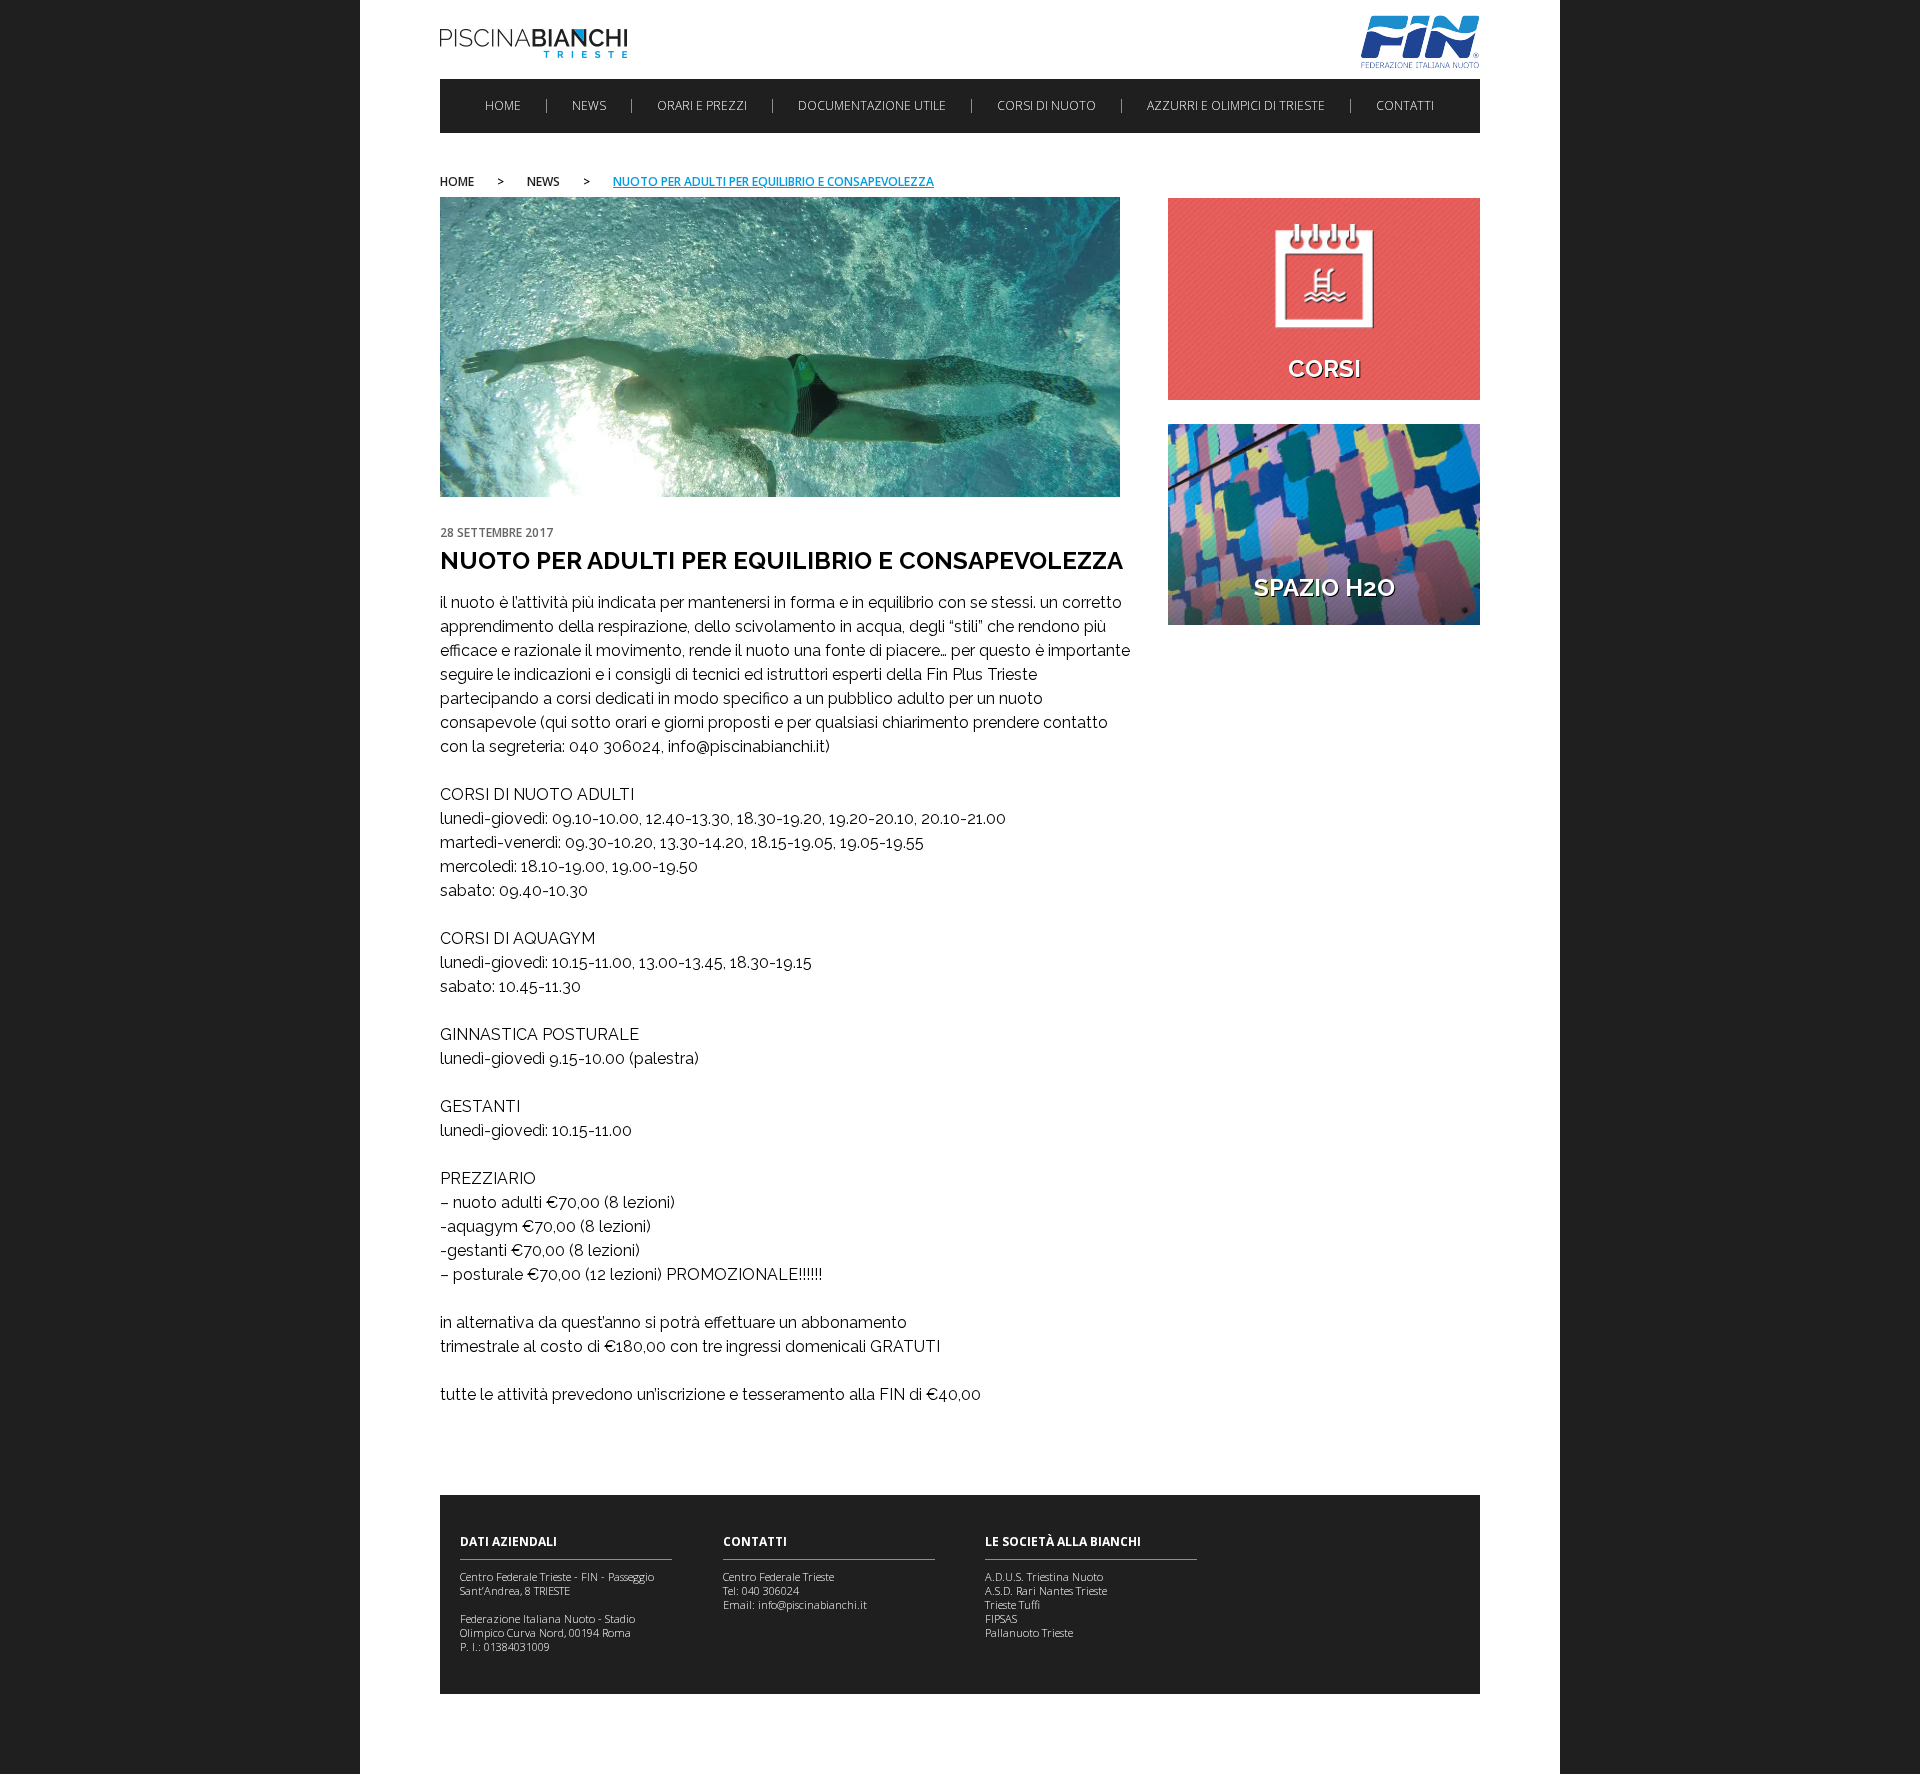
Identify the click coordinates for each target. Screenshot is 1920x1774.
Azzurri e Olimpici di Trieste (1236, 106)
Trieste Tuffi (1012, 1604)
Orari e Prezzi (702, 106)
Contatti (1405, 106)
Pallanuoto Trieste (1029, 1632)
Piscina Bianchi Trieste (533, 43)
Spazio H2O (1324, 587)
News (589, 106)
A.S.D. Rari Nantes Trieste (1046, 1590)
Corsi (1324, 368)
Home (503, 106)
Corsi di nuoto (1046, 106)
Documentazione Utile (872, 106)
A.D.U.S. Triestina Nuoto (1044, 1576)
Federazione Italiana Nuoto (1420, 42)
